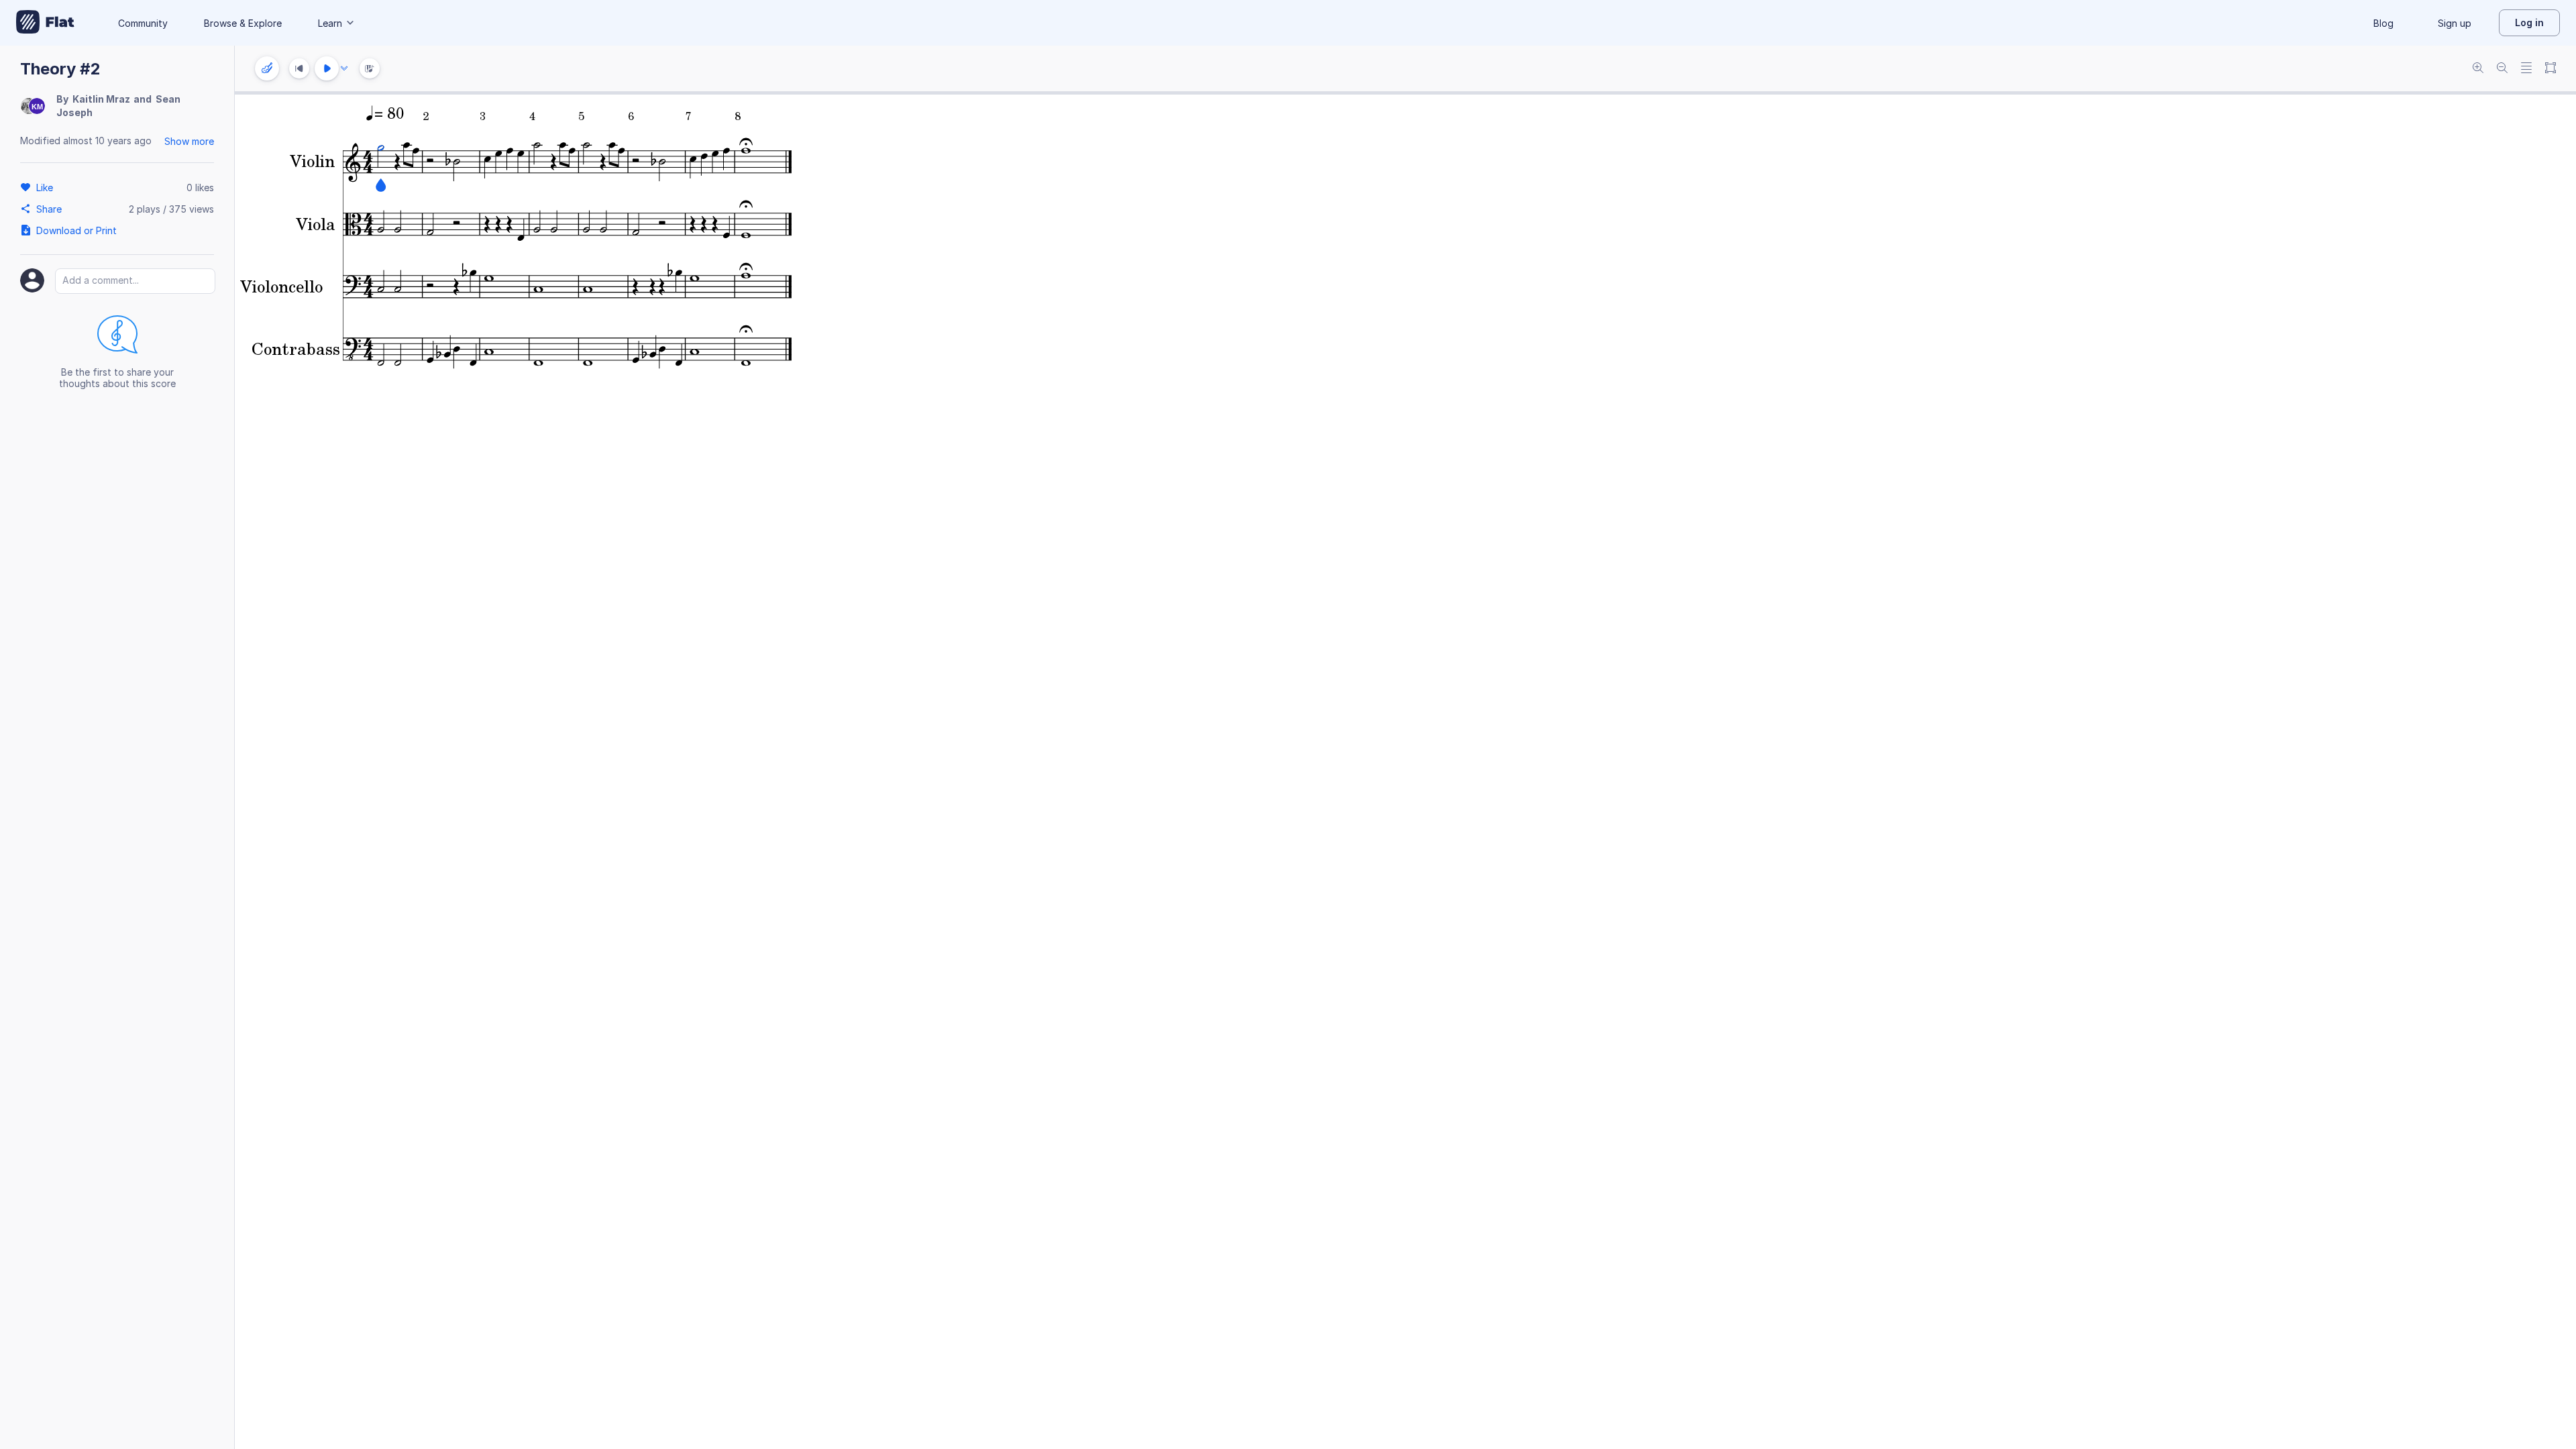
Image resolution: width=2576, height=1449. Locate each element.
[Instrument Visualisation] (370, 68)
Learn (330, 23)
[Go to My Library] (45, 23)
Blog (2383, 23)
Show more (189, 141)
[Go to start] (299, 68)
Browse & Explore (243, 23)
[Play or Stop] (327, 68)
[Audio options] (344, 68)
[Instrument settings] (267, 68)
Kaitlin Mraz (101, 99)
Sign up (2455, 23)
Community (143, 23)
